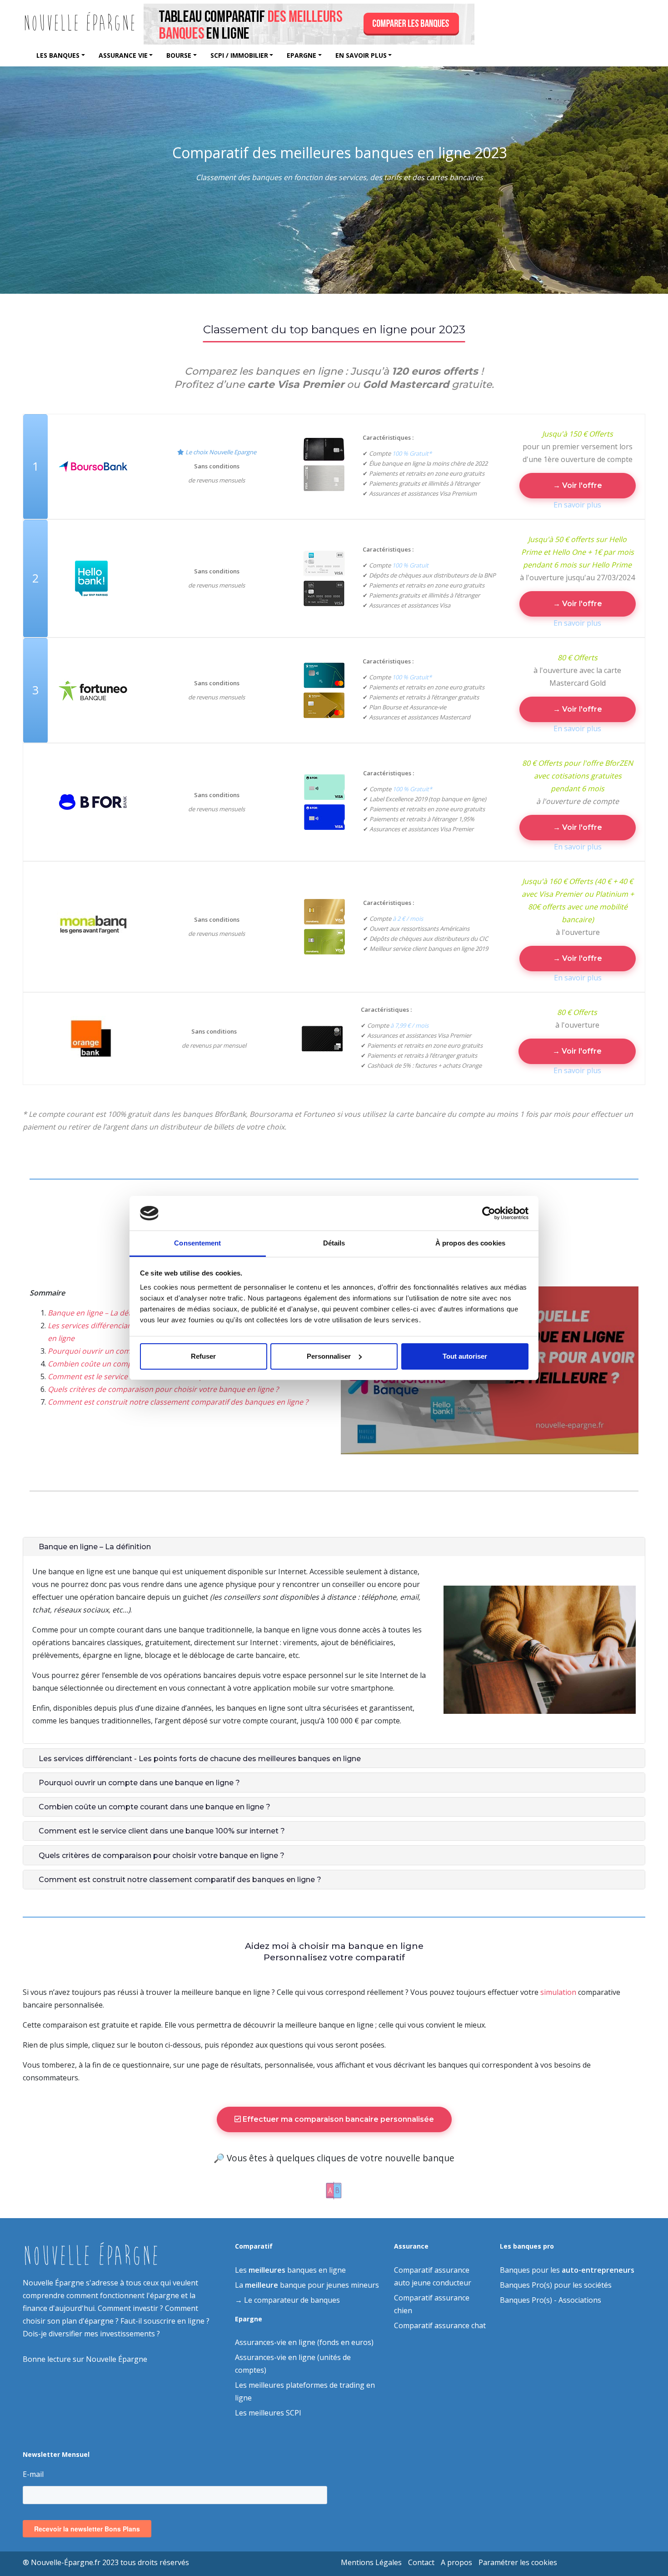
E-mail (33, 2474)
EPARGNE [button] (302, 55)
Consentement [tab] (197, 1243)
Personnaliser (329, 1356)
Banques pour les (567, 2270)
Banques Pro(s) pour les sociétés (556, 2285)
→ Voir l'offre (578, 485)
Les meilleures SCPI (268, 2413)
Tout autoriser (465, 1356)
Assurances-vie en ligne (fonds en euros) (304, 2342)
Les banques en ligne (290, 2270)
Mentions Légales (371, 2562)
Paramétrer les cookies (518, 2562)
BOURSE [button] (179, 55)
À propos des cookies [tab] (470, 1243)
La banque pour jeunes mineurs (307, 2285)
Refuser (203, 1356)
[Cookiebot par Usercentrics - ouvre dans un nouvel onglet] (489, 1213)
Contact (421, 2562)
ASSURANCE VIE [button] (123, 55)
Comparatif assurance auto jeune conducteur (433, 2276)
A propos (456, 2562)
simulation (558, 1992)
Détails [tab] (334, 1243)
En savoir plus (577, 505)
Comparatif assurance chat (440, 2325)
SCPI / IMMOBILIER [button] (239, 55)
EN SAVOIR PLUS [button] (361, 55)
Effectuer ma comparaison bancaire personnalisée (337, 2119)
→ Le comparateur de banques (287, 2300)
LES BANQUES (58, 55)
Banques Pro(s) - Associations (551, 2300)
